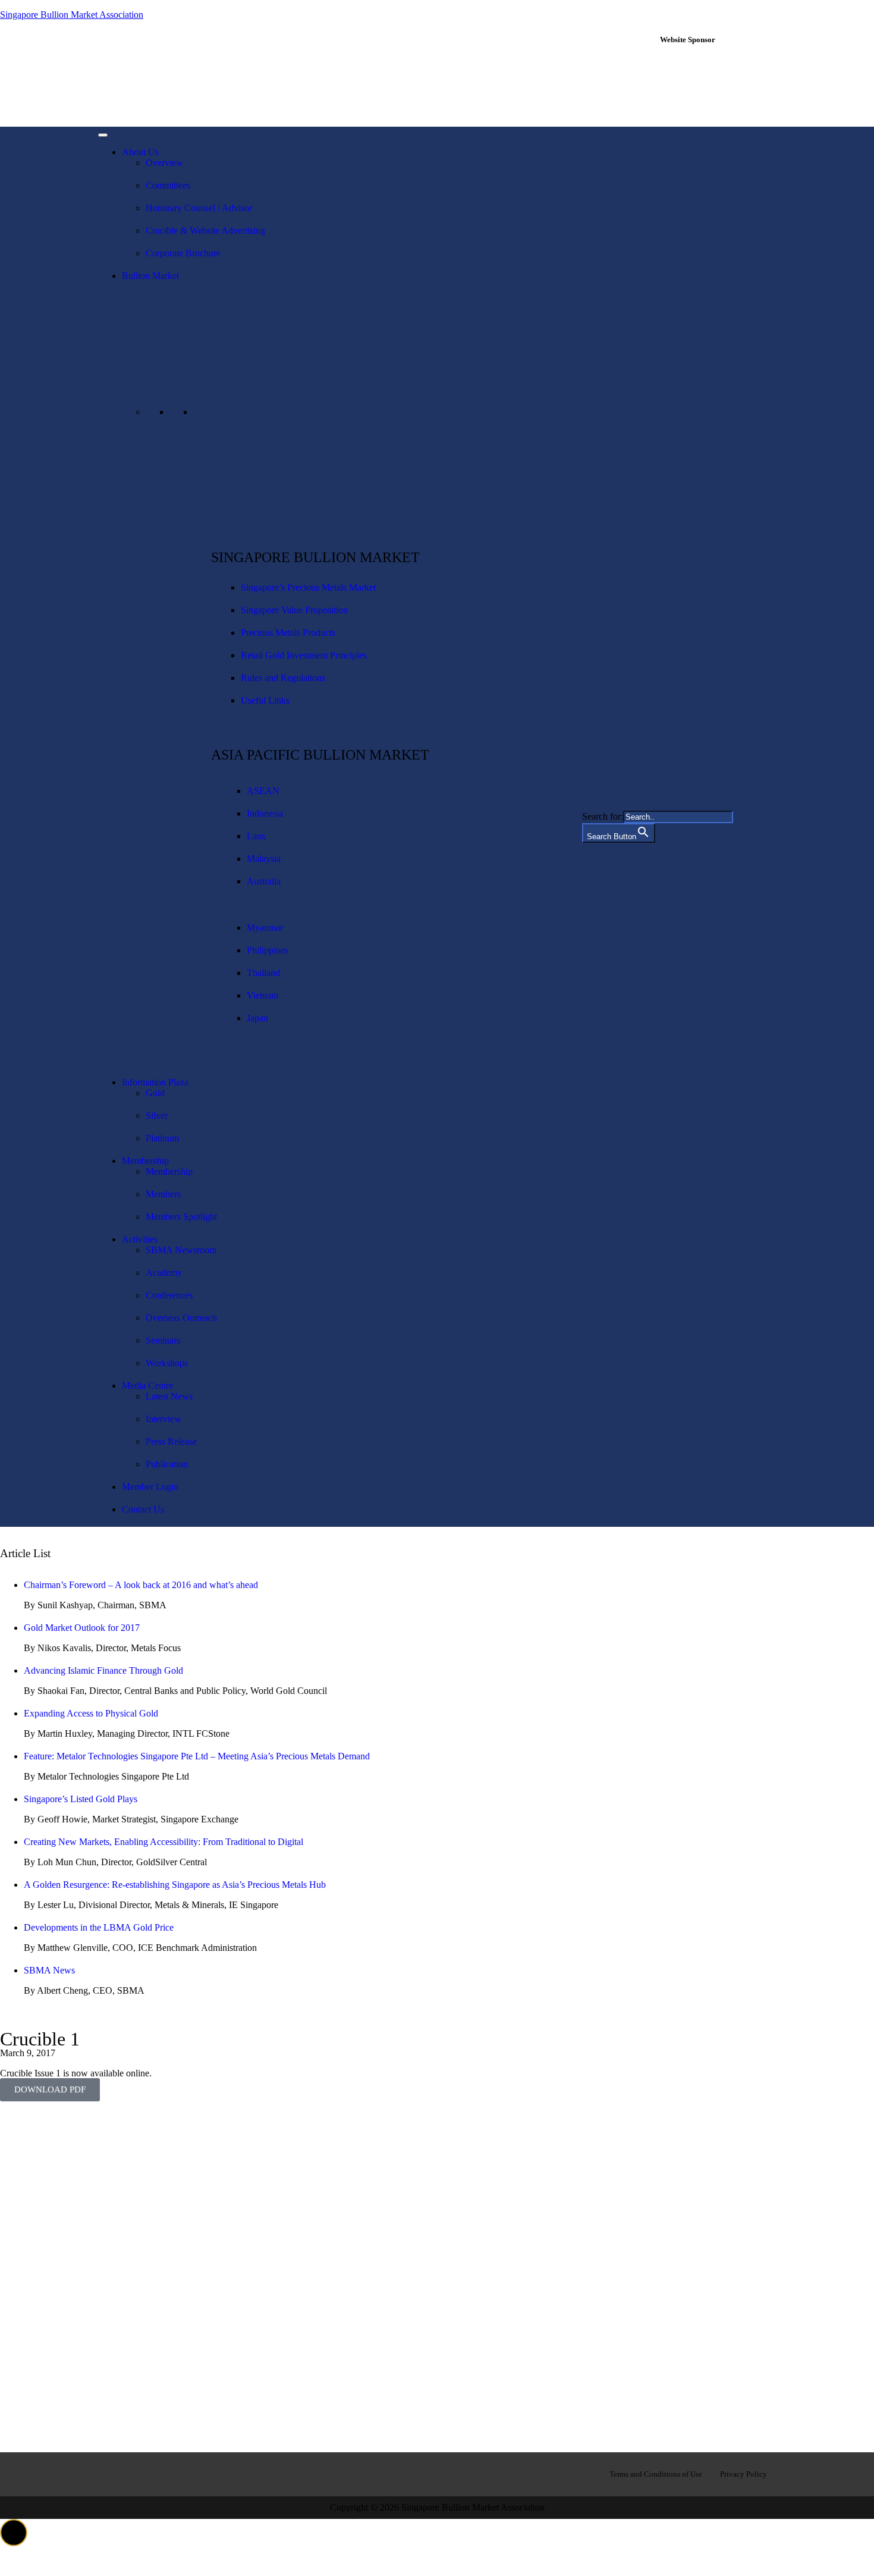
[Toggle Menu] (103, 135)
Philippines (268, 950)
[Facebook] (113, 2473)
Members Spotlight (181, 1217)
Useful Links (265, 700)
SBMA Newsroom (181, 1250)
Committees (168, 185)
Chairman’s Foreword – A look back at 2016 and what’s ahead (141, 1585)
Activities (140, 1239)
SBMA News (49, 1970)
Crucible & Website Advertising (205, 230)
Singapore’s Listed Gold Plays (81, 1799)
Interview (164, 1419)
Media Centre (147, 1386)
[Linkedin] (151, 2473)
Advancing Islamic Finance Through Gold (103, 1670)
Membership (145, 1161)
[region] (715, 85)
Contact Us (143, 1509)
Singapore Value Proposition (294, 610)
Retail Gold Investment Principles (304, 655)
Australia (264, 881)
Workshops (167, 1363)
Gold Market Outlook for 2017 (82, 1628)
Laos (256, 836)
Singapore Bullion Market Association (72, 15)
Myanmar (265, 928)
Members (163, 1194)
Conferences (169, 1295)
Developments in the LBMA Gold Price (99, 1927)
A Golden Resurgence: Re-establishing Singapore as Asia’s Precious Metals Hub (175, 1885)
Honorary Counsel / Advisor (199, 208)
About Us (140, 152)
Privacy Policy (743, 2474)
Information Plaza (155, 1082)
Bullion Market (150, 276)
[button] (14, 2533)
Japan (257, 1018)
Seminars (163, 1340)
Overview (164, 163)
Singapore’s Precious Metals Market (308, 587)
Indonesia (265, 813)
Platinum (162, 1138)
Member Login (150, 1487)
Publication (167, 1464)
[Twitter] (189, 2473)
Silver (157, 1116)
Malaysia (264, 859)
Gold (155, 1093)
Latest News (169, 1396)
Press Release (171, 1441)
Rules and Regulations (283, 678)
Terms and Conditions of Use (656, 2474)
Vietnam (262, 995)
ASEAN (263, 791)
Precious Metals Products (288, 633)
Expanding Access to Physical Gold (91, 1713)
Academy (164, 1273)
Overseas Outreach (181, 1318)
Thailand (263, 973)
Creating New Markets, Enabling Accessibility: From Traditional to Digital (164, 1842)
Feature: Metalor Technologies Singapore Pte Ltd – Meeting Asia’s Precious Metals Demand (197, 1756)
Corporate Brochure (183, 253)
